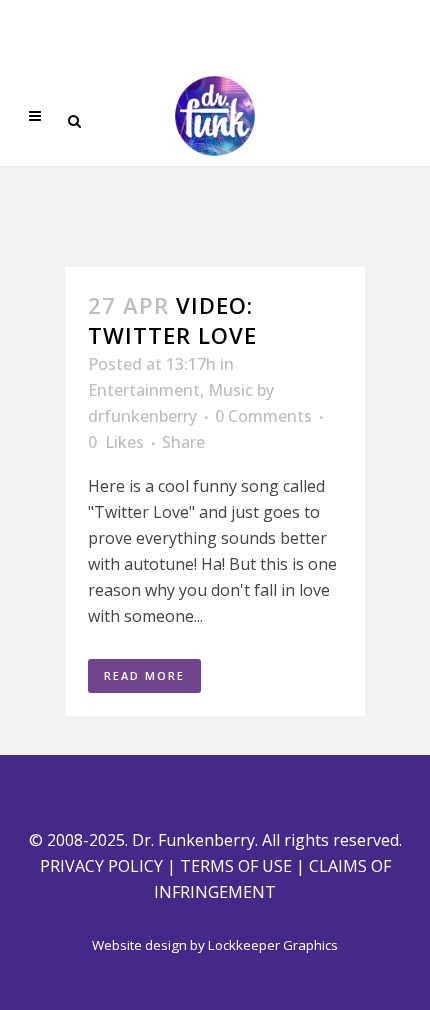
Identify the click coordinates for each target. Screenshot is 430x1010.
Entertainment (144, 390)
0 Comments (263, 416)
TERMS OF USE (236, 866)
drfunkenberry (142, 416)
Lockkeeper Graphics (273, 945)
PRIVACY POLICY (101, 866)
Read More (144, 675)
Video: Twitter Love (172, 320)
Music (230, 390)
